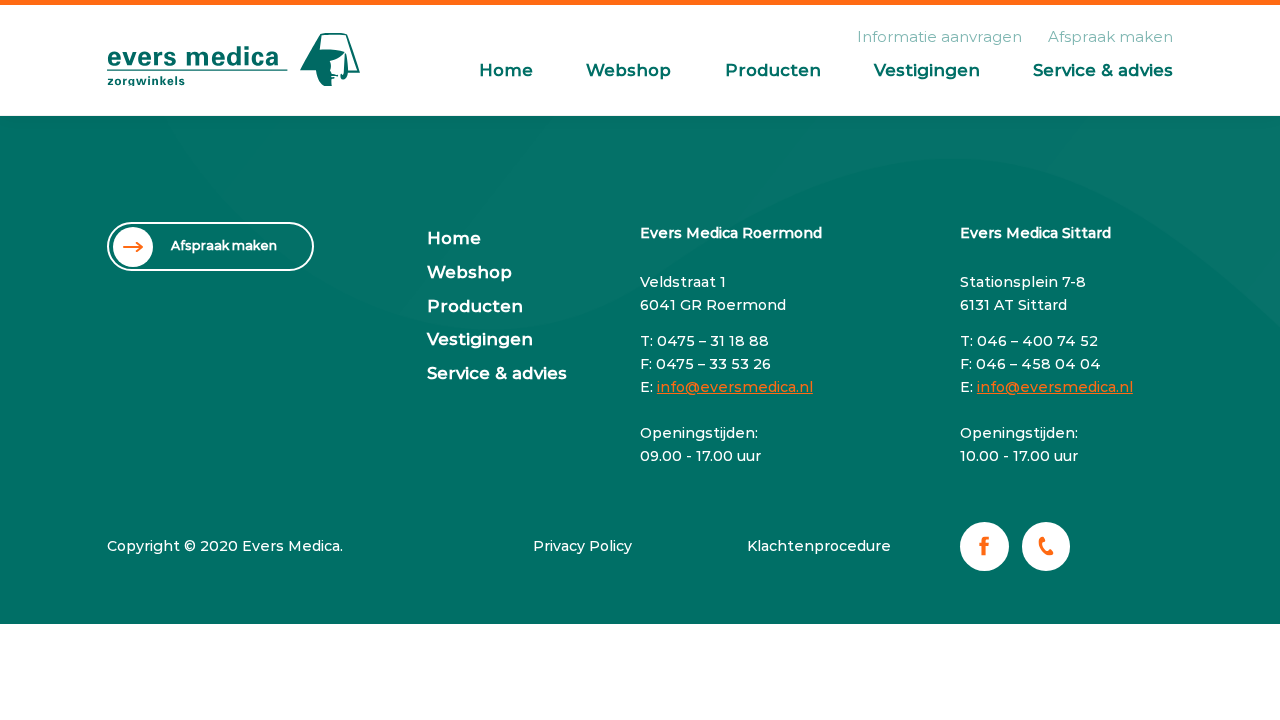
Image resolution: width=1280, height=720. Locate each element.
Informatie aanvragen (939, 36)
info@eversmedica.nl (735, 387)
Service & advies (1103, 70)
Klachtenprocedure (819, 546)
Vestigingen (927, 70)
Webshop (628, 70)
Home (506, 70)
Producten (773, 70)
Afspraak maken (1110, 36)
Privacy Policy (582, 546)
